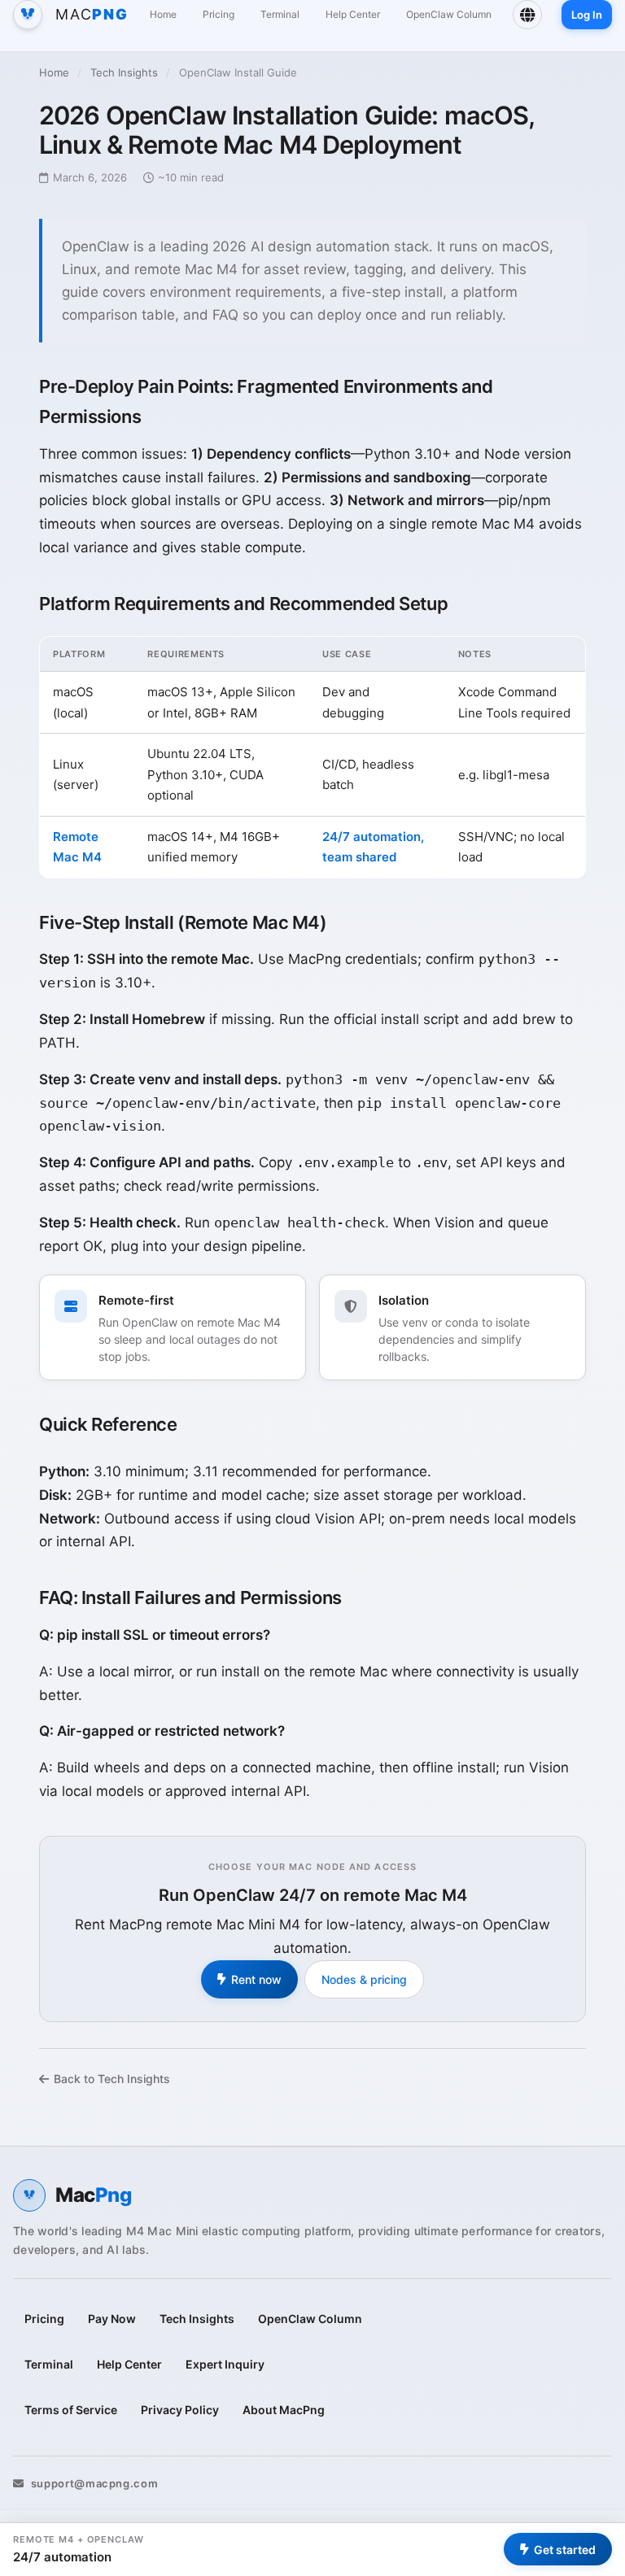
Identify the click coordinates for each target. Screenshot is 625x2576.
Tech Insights (124, 72)
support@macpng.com (94, 2483)
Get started (565, 2550)
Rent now (256, 1979)
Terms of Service (71, 2410)
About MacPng (284, 2410)
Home (163, 14)
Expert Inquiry (225, 2364)
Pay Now (112, 2319)
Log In (587, 15)
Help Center (353, 14)
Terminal (280, 14)
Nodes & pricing (364, 1979)
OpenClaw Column (449, 14)
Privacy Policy (180, 2410)
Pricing (219, 14)
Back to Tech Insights (112, 2079)
